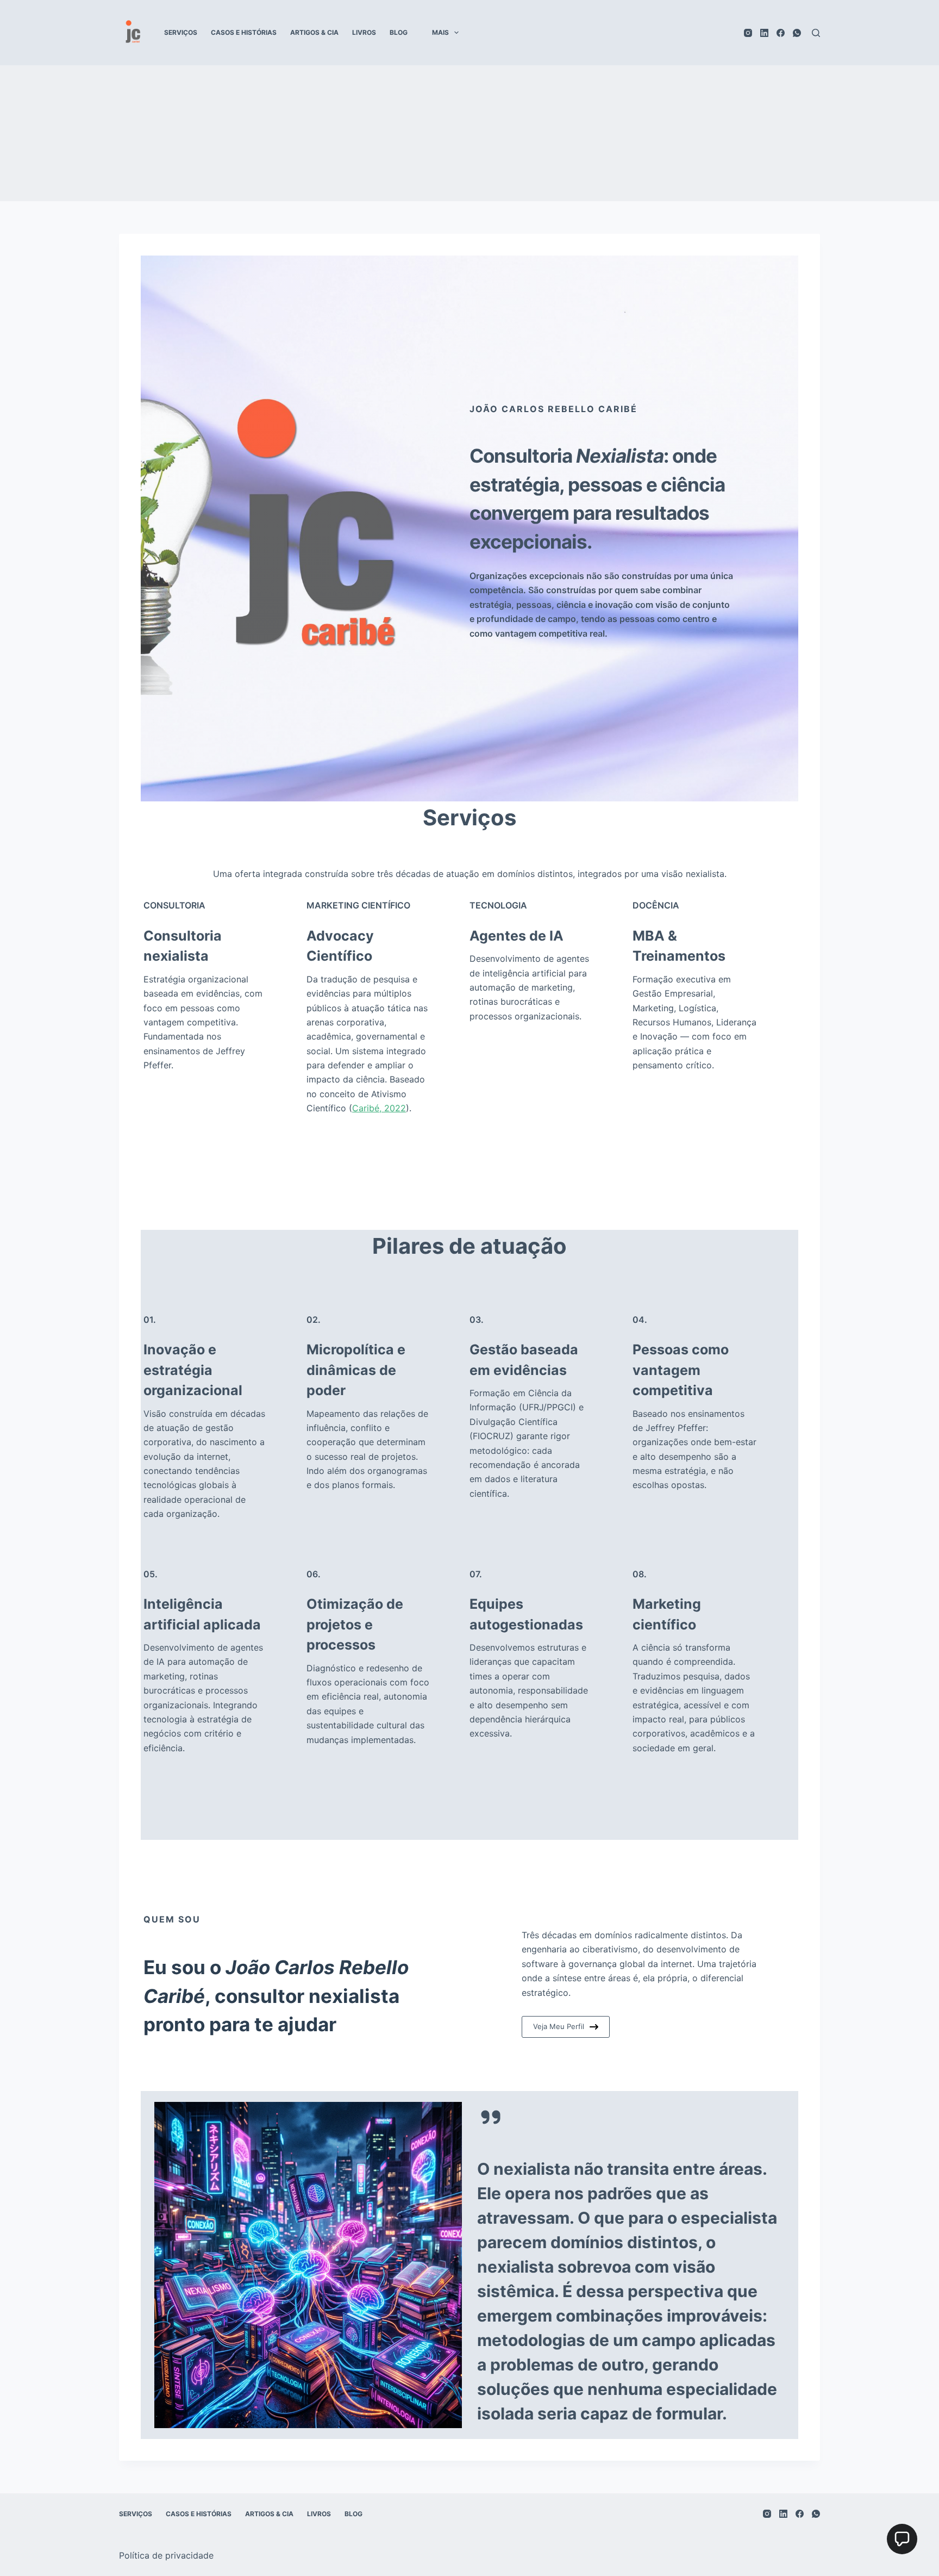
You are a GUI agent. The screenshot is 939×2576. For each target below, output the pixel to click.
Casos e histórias (244, 32)
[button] (902, 2539)
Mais (440, 32)
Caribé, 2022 (379, 1108)
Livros (364, 32)
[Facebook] (781, 33)
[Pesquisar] (816, 33)
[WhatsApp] (797, 33)
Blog (399, 32)
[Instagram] (748, 33)
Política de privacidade (166, 2555)
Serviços (181, 32)
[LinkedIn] (764, 33)
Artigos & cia (314, 32)
